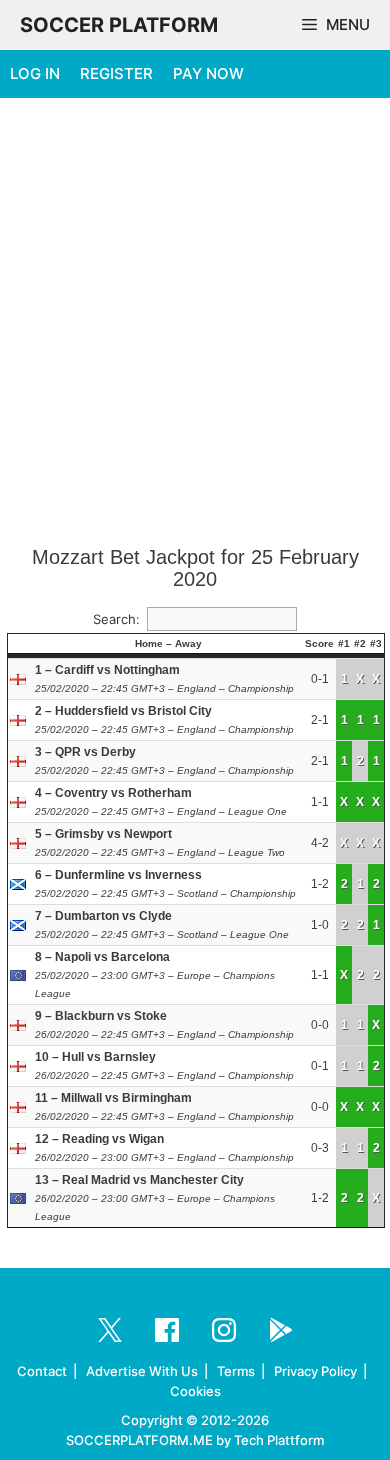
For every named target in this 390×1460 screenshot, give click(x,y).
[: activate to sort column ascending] (20, 644)
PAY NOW (208, 73)
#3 (376, 643)
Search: (116, 619)
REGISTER (116, 73)
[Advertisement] (195, 323)
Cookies (195, 1391)
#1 (344, 643)
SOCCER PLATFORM (119, 25)
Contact (42, 1371)
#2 (360, 643)
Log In (35, 73)
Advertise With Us (142, 1371)
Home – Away (168, 643)
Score (319, 643)
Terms (236, 1371)
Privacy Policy (315, 1371)
